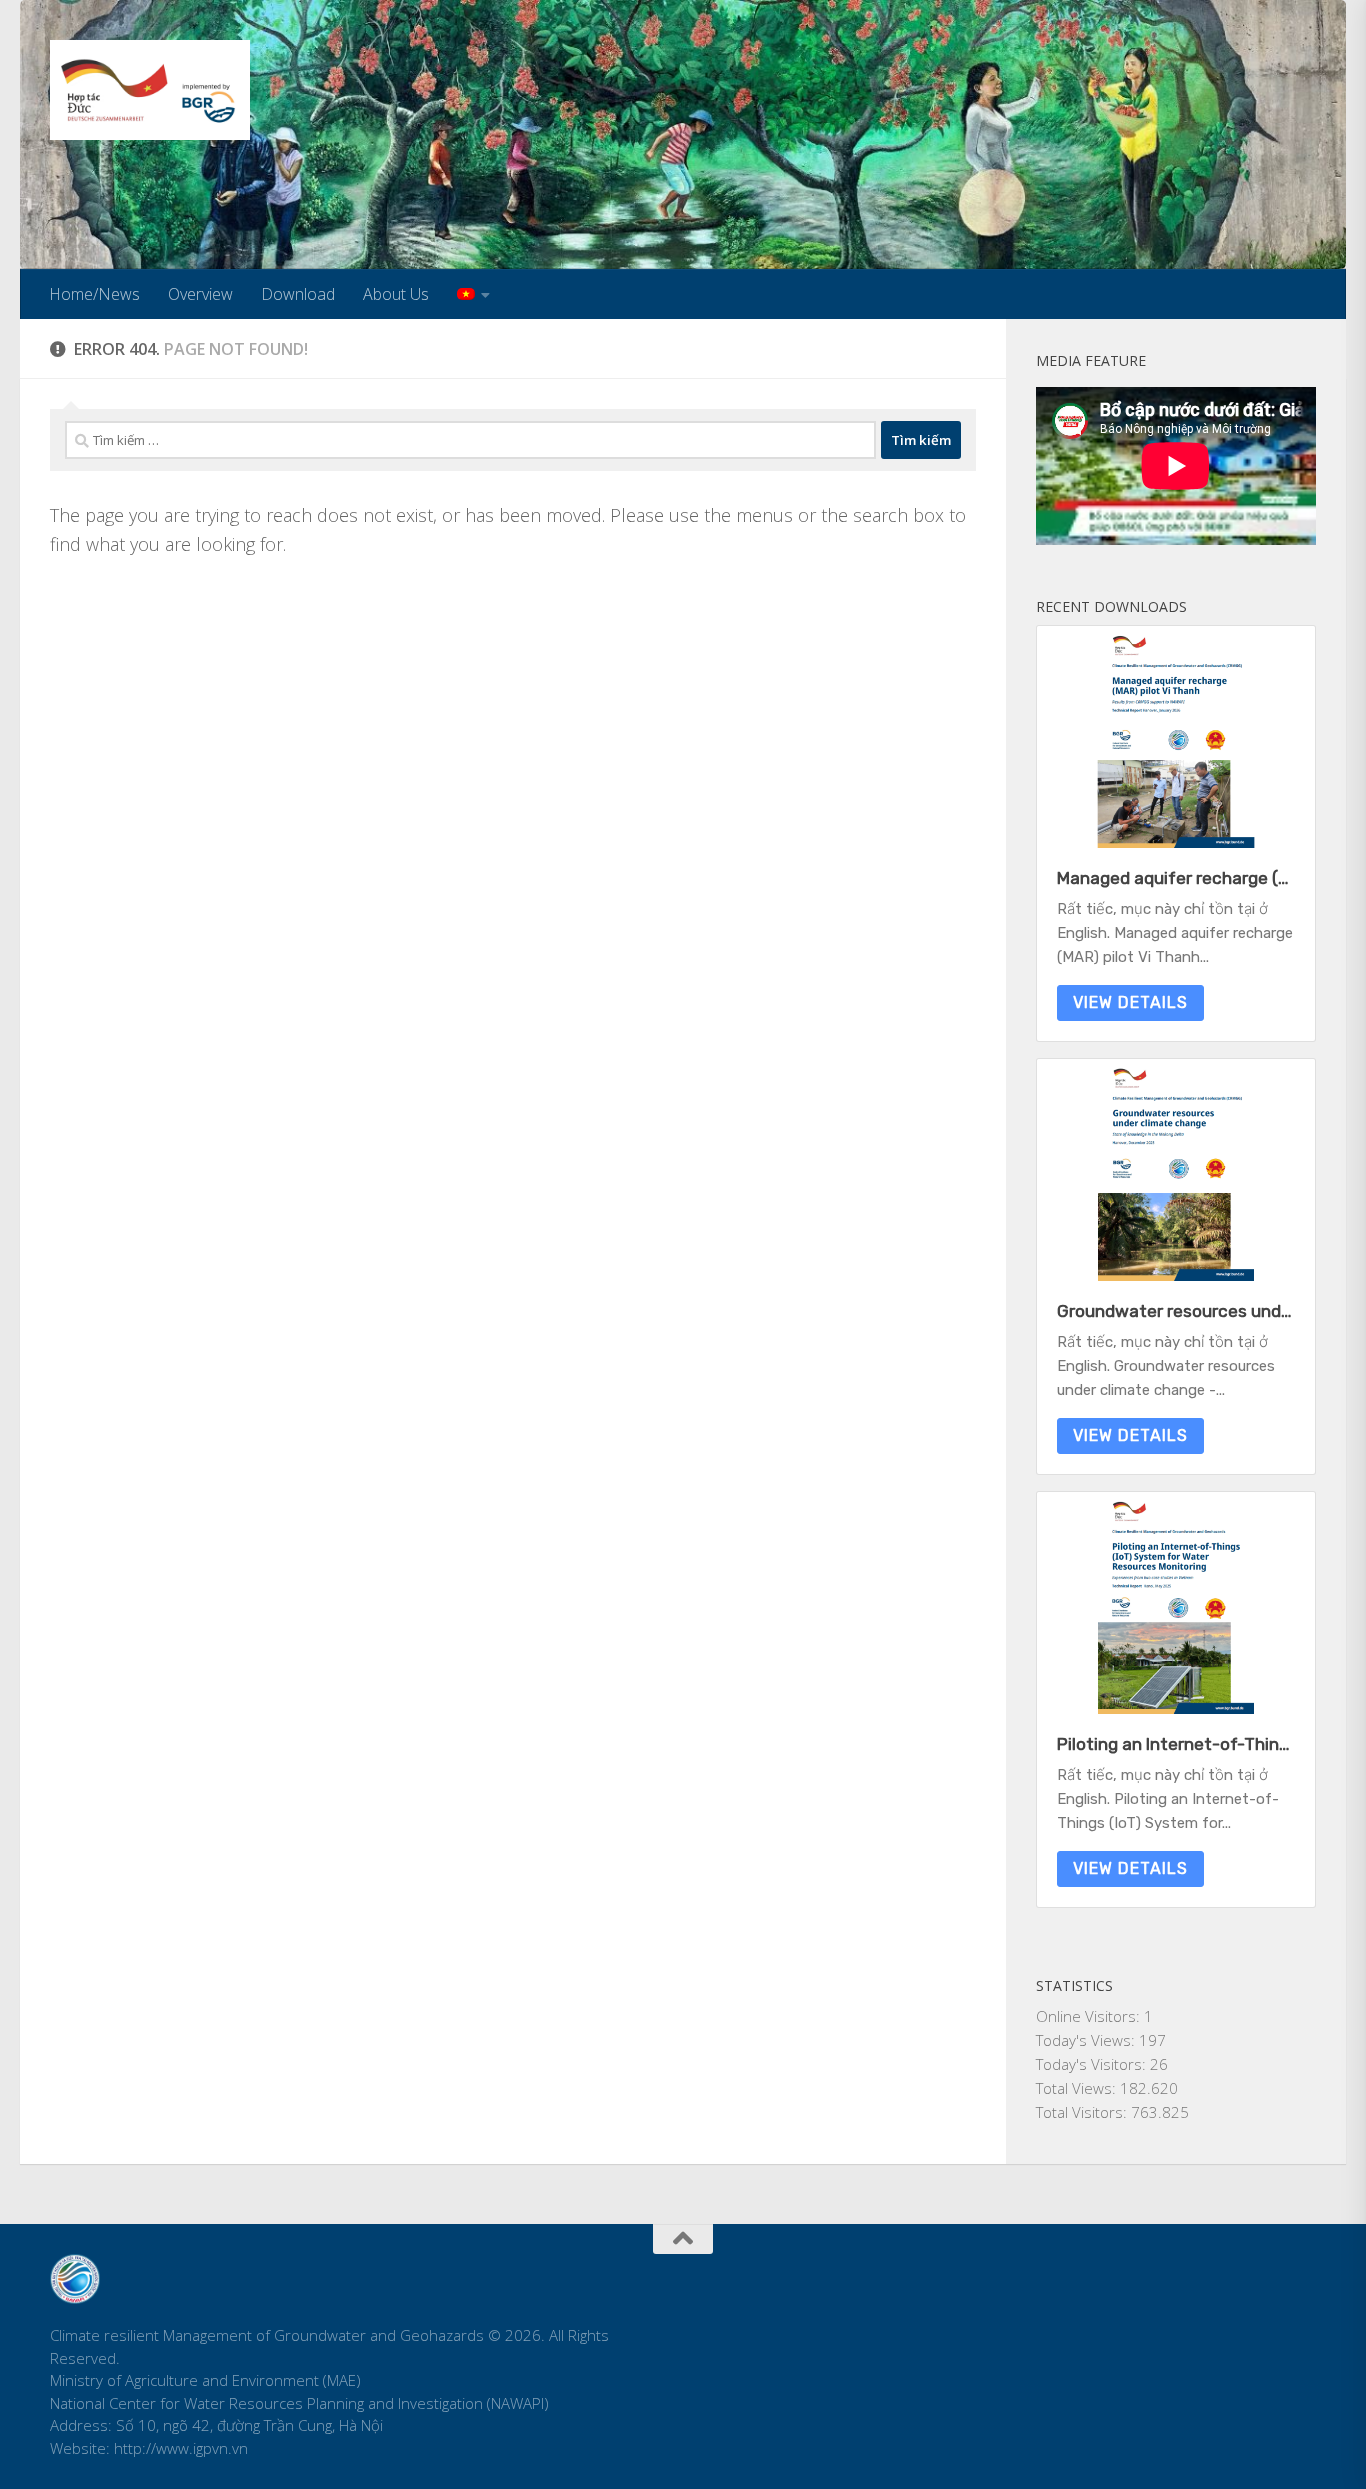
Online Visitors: (1090, 2016)
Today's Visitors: (1093, 2064)
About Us (396, 294)
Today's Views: (1087, 2040)
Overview (200, 294)
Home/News (94, 294)
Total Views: (1078, 2088)
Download (298, 294)
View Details (1130, 1002)
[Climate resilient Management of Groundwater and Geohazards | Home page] (150, 90)
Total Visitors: (1083, 2112)
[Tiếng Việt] (473, 294)
